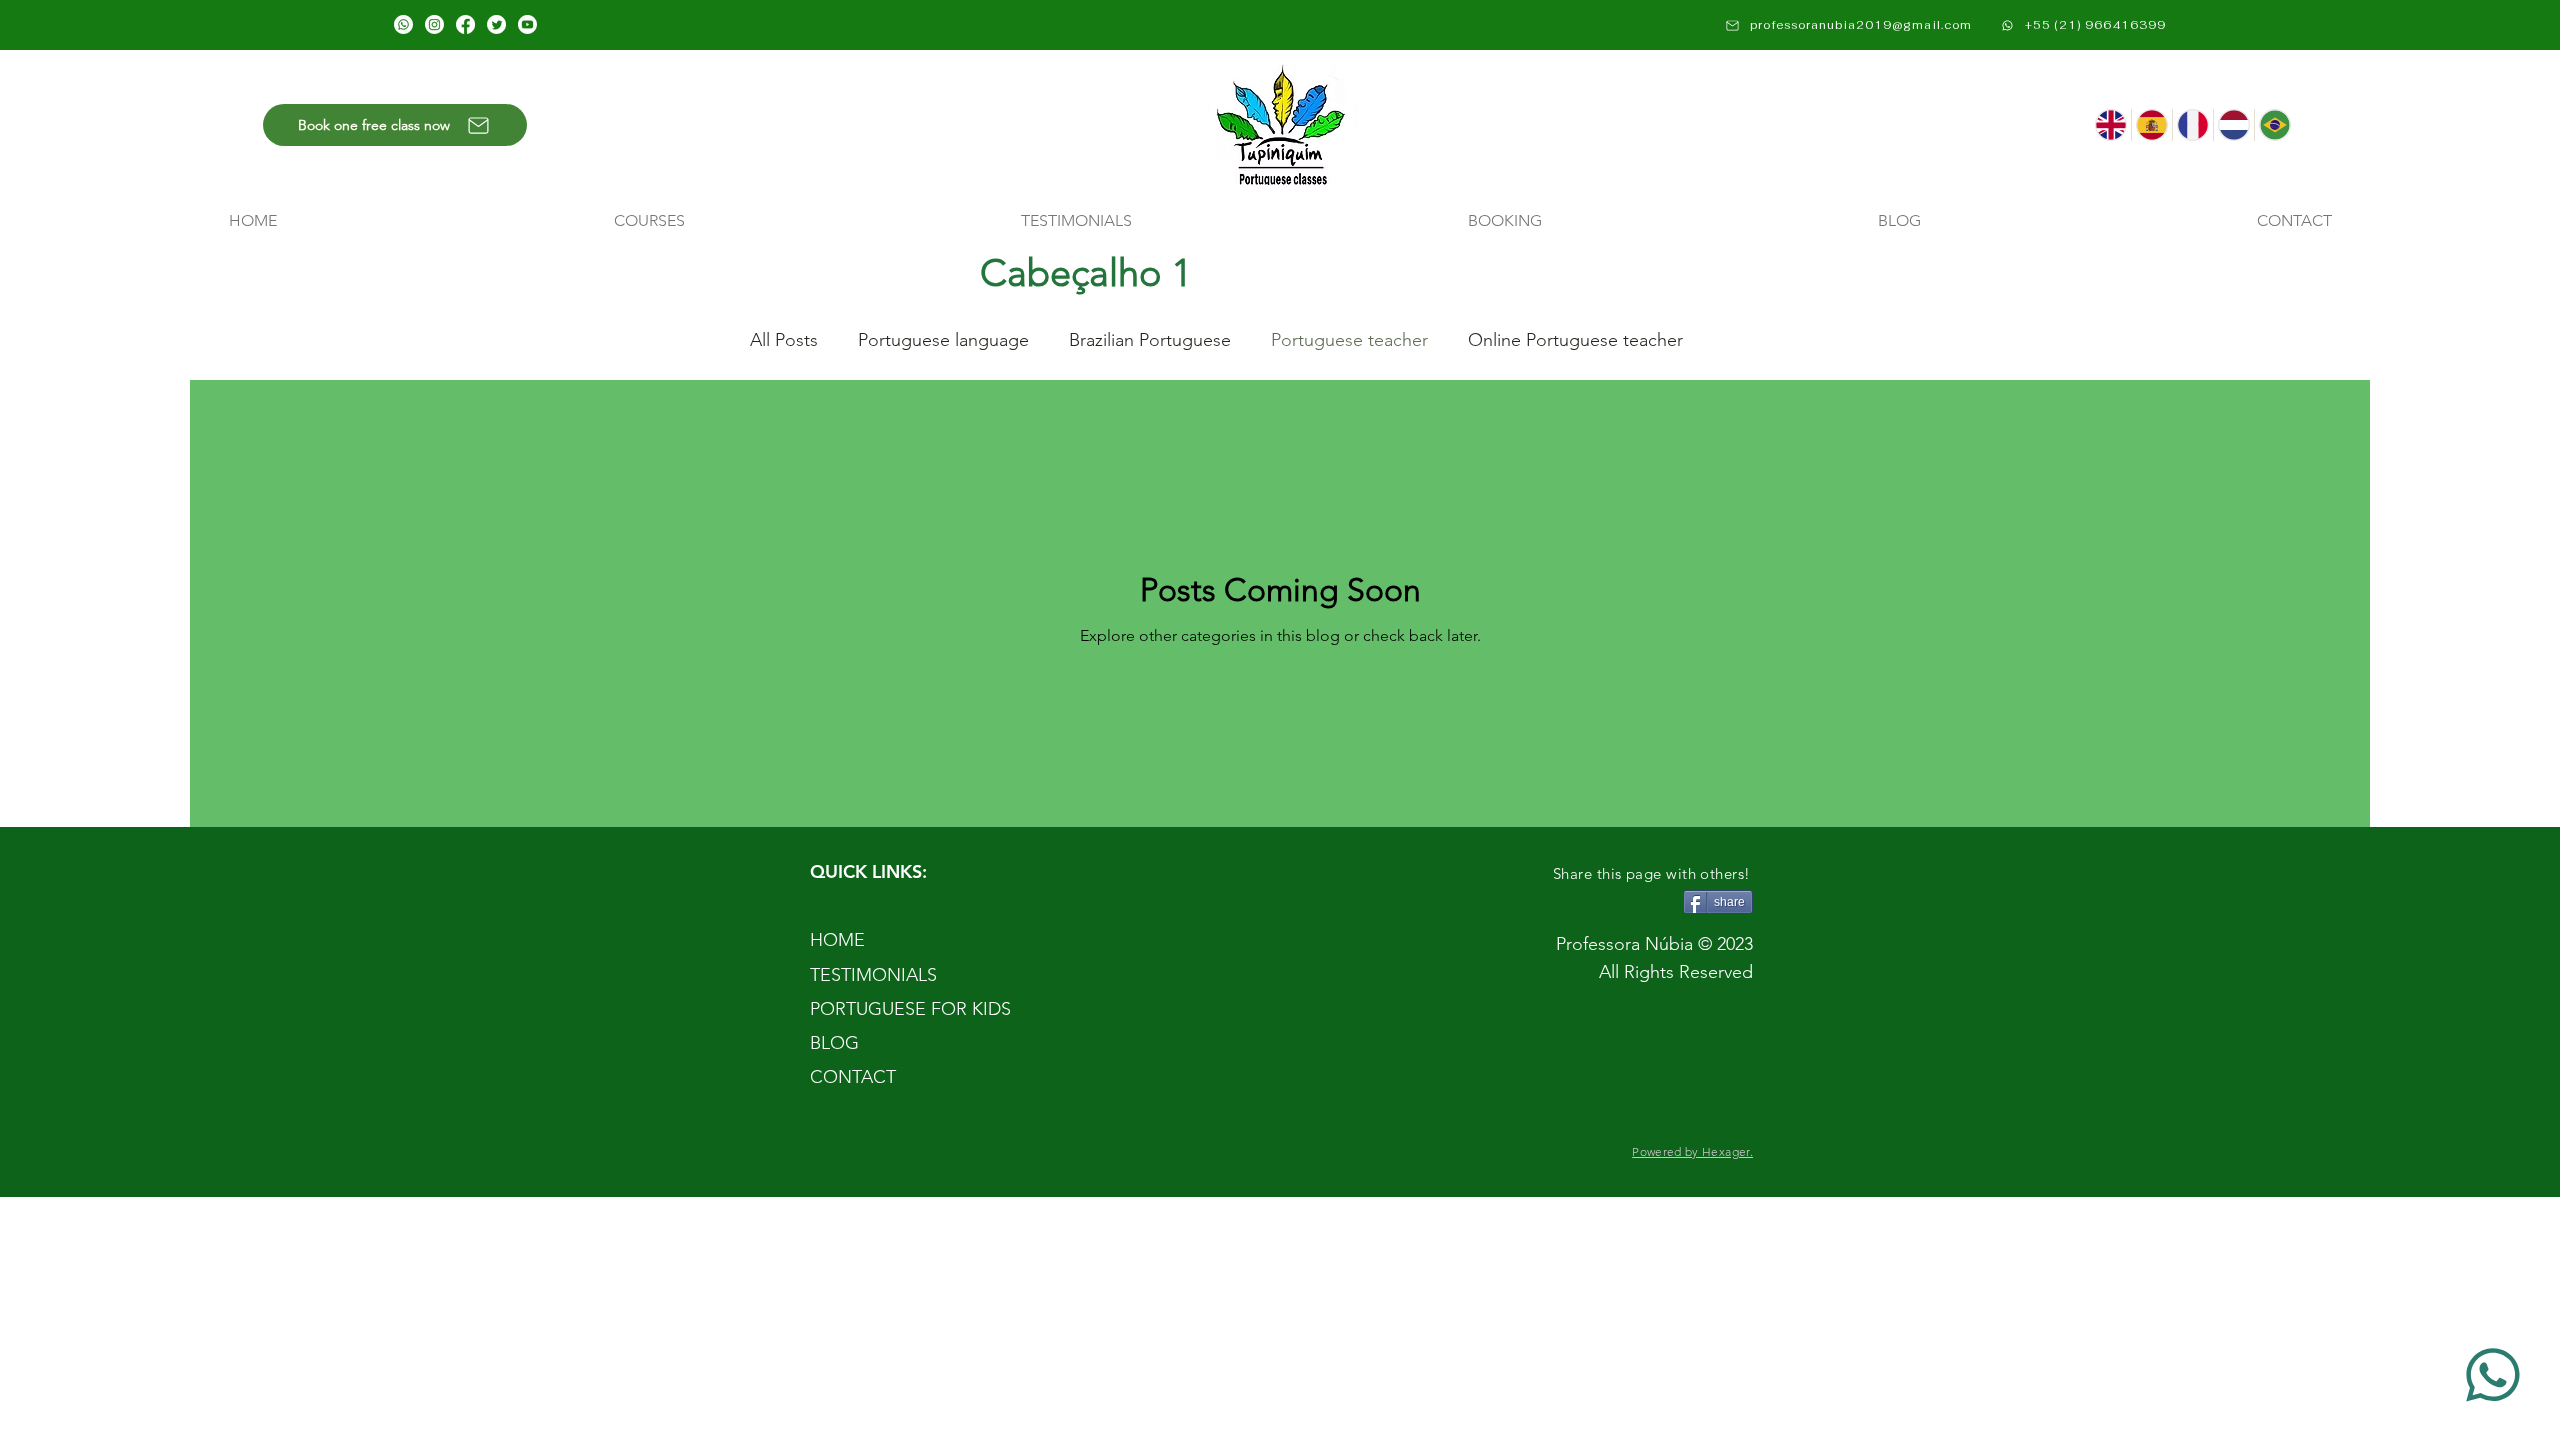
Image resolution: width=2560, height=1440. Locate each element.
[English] (2111, 125)
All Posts (784, 340)
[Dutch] (2233, 125)
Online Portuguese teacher (1575, 340)
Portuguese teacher (1349, 340)
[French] (2192, 125)
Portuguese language (943, 340)
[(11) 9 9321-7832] (2495, 1375)
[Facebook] (465, 24)
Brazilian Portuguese (1150, 340)
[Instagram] (434, 24)
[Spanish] (2151, 125)
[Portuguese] (2274, 125)
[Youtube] (527, 24)
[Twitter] (496, 24)
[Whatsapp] (403, 24)
